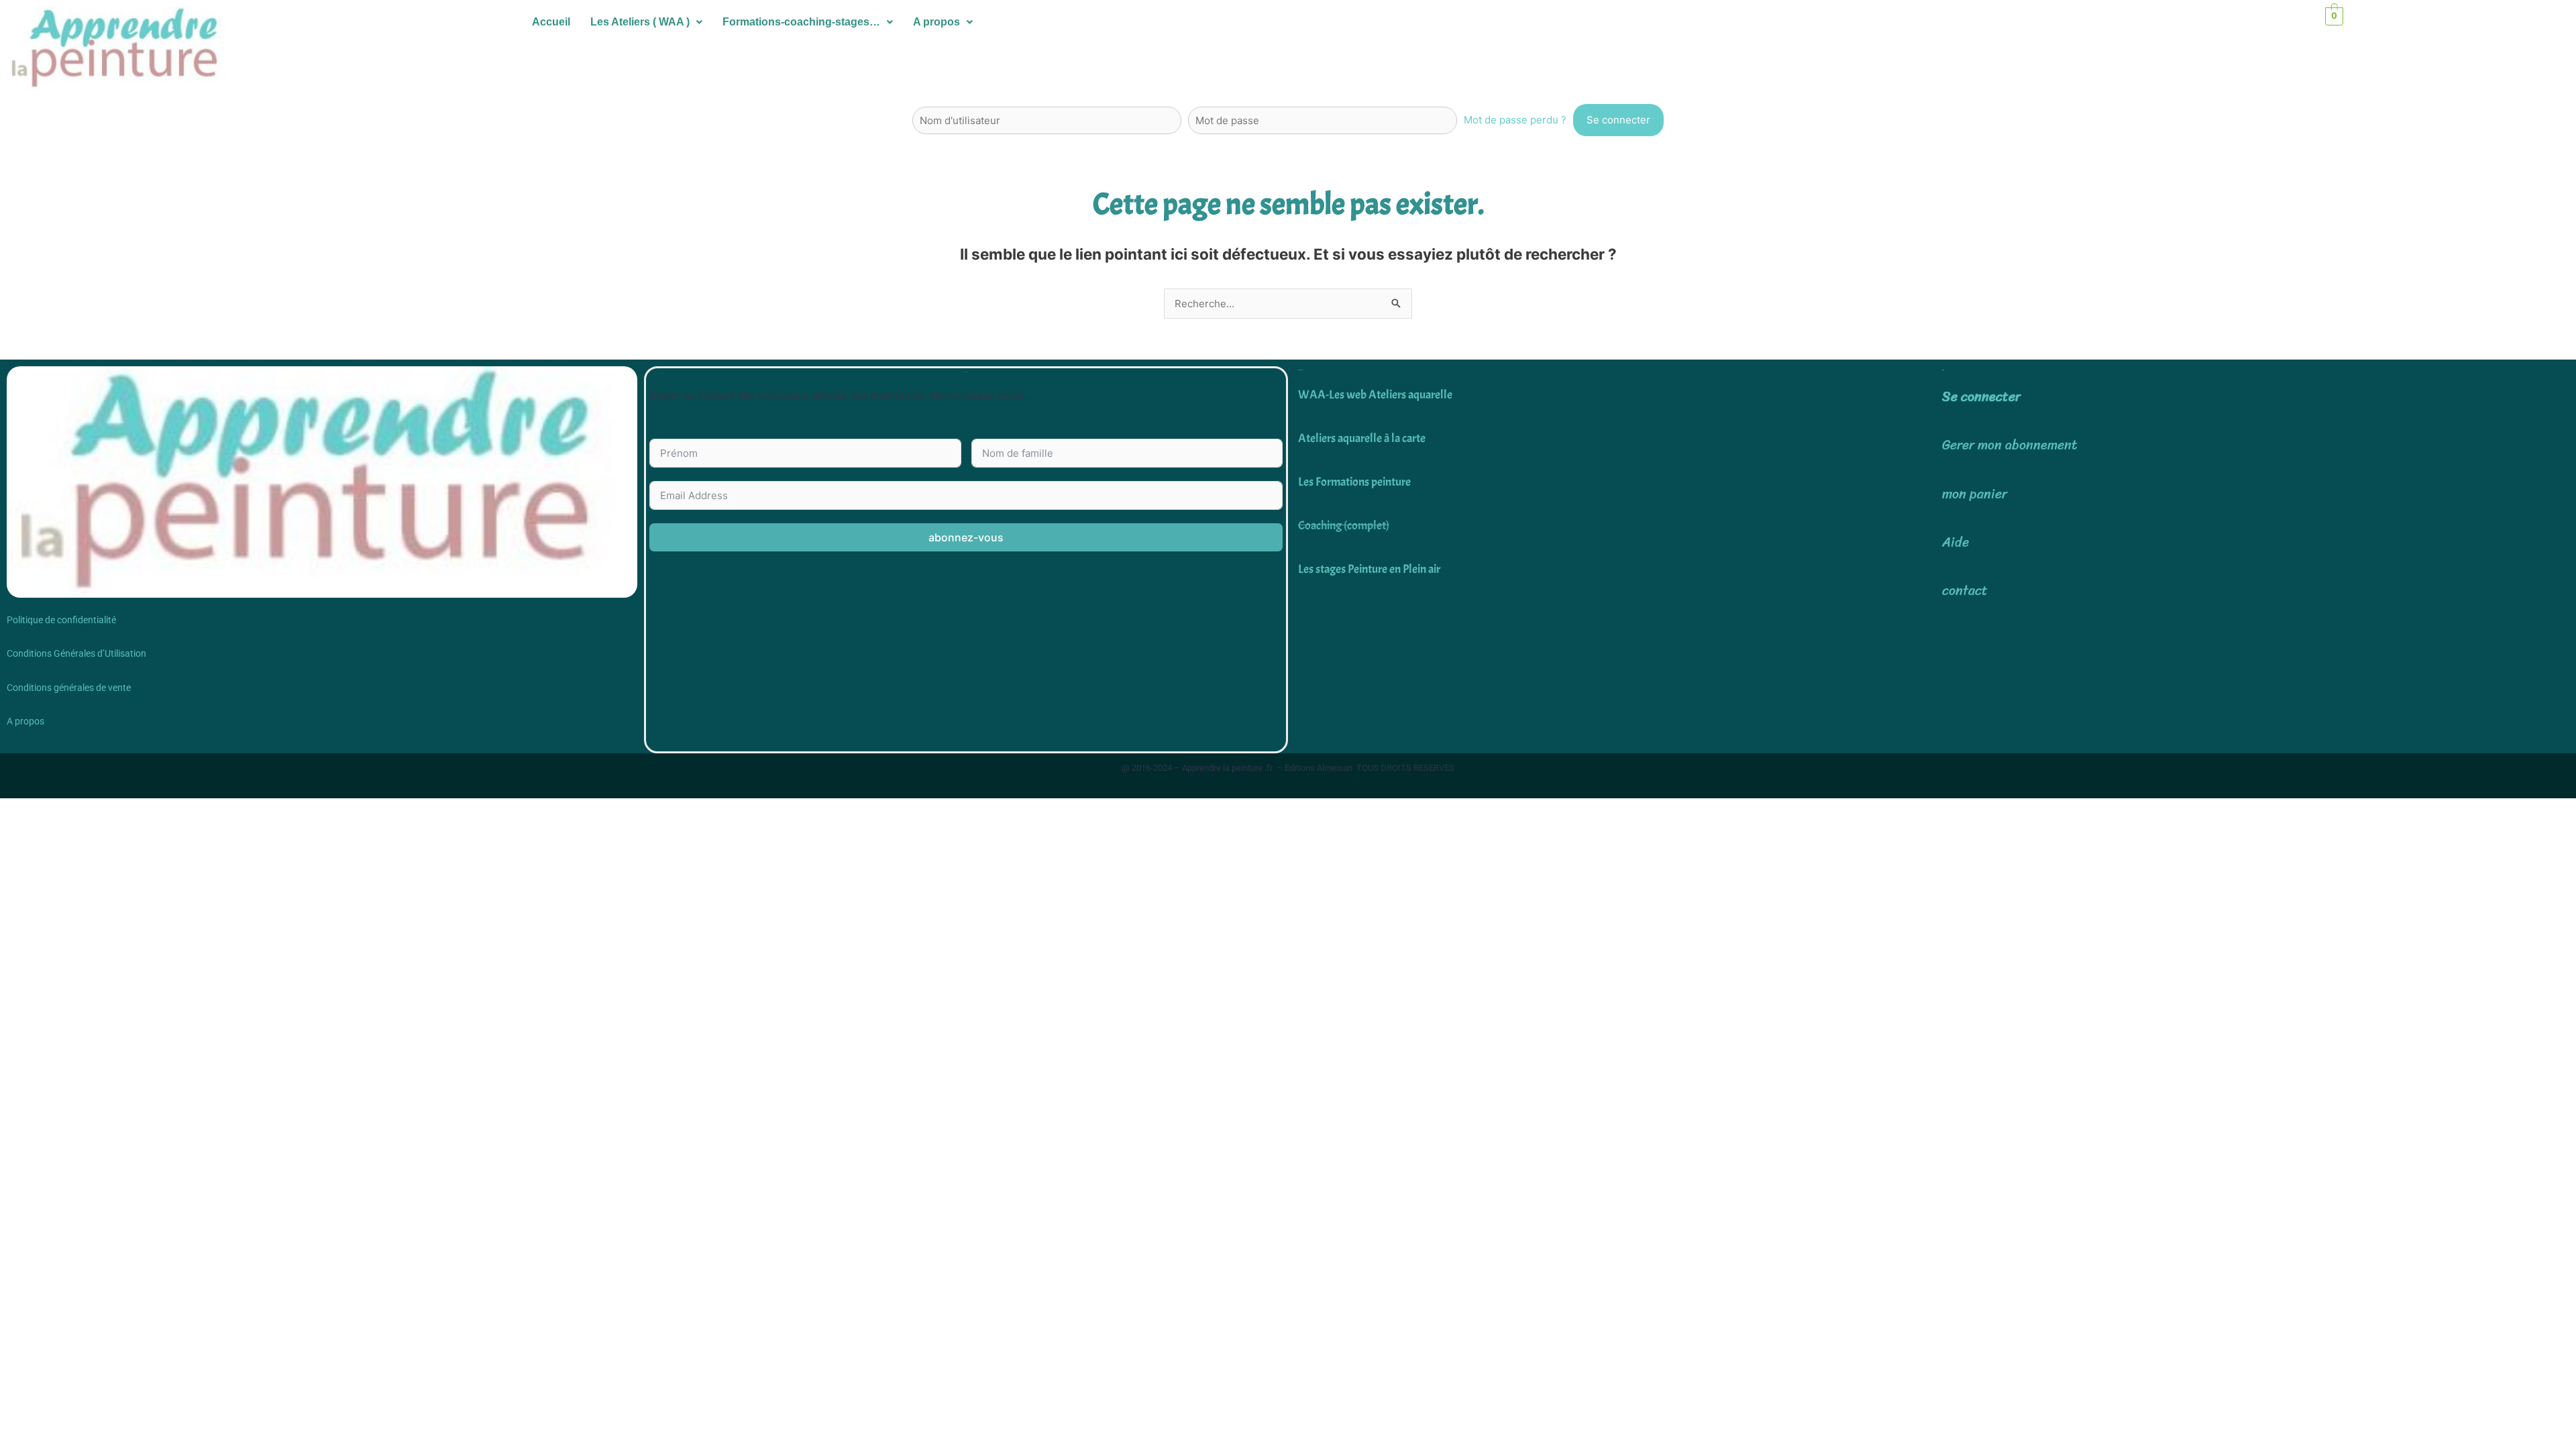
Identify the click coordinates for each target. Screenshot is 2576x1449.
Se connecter (1981, 397)
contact (1965, 591)
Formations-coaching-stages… (801, 22)
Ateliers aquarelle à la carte (1362, 438)
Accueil (551, 22)
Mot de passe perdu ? (1515, 120)
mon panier (1975, 494)
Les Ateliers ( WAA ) (640, 22)
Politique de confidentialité (61, 620)
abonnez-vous (966, 537)
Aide (1955, 542)
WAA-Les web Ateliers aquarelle (1375, 395)
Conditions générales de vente (69, 688)
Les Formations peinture (1354, 482)
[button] (646, 22)
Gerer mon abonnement (2010, 445)
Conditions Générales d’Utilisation (76, 653)
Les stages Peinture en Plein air (1369, 569)
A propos (936, 22)
